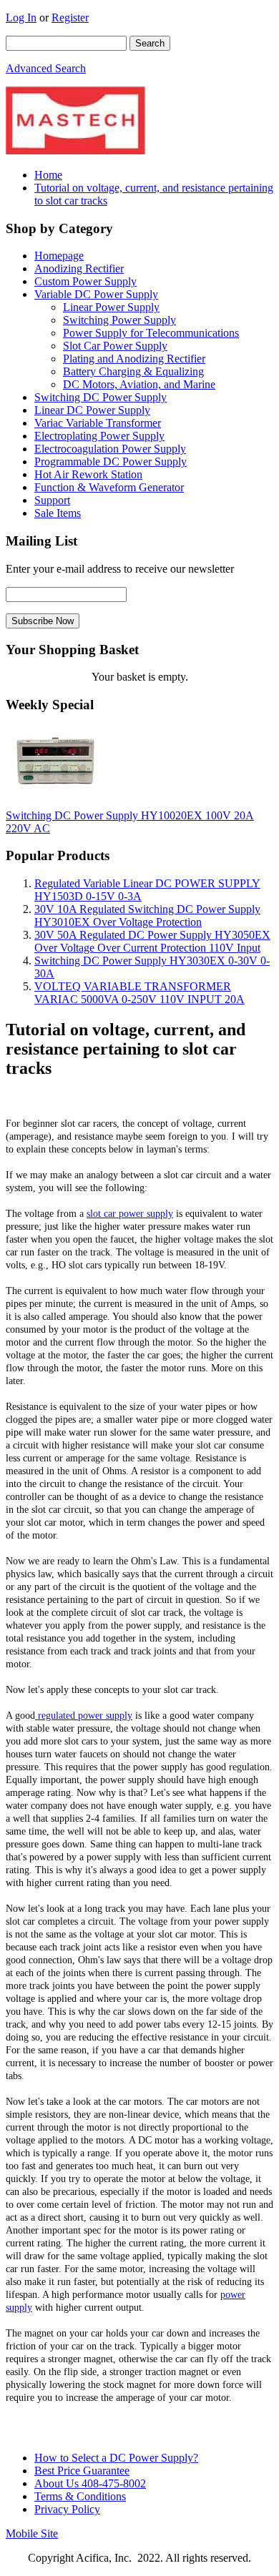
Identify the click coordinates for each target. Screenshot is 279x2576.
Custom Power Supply (85, 281)
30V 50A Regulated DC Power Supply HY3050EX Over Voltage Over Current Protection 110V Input (152, 941)
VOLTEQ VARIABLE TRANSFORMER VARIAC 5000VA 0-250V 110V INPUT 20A (139, 993)
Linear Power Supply (111, 307)
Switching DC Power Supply (101, 397)
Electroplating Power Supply (99, 436)
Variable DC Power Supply (96, 294)
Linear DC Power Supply (92, 410)
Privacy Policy (67, 2509)
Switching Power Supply (119, 320)
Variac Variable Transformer (98, 423)
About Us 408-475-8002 (90, 2483)
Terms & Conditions (80, 2496)
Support (52, 500)
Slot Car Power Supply (115, 346)
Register (70, 18)
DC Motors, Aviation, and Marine (139, 384)
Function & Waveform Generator (109, 487)
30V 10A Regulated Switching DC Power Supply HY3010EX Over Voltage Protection (147, 916)
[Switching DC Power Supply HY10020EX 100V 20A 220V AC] (55, 791)
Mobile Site (32, 2533)
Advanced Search (46, 68)
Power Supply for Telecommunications (151, 333)
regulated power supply (84, 1716)
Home (48, 175)
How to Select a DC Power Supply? (116, 2458)
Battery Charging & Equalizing (133, 371)
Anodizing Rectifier (79, 268)
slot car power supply (130, 1214)
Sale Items (58, 513)
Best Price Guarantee (82, 2471)
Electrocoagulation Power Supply (110, 449)
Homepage (59, 256)
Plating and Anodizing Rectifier (134, 359)
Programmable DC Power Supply (111, 462)
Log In (21, 18)
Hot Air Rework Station (88, 474)
